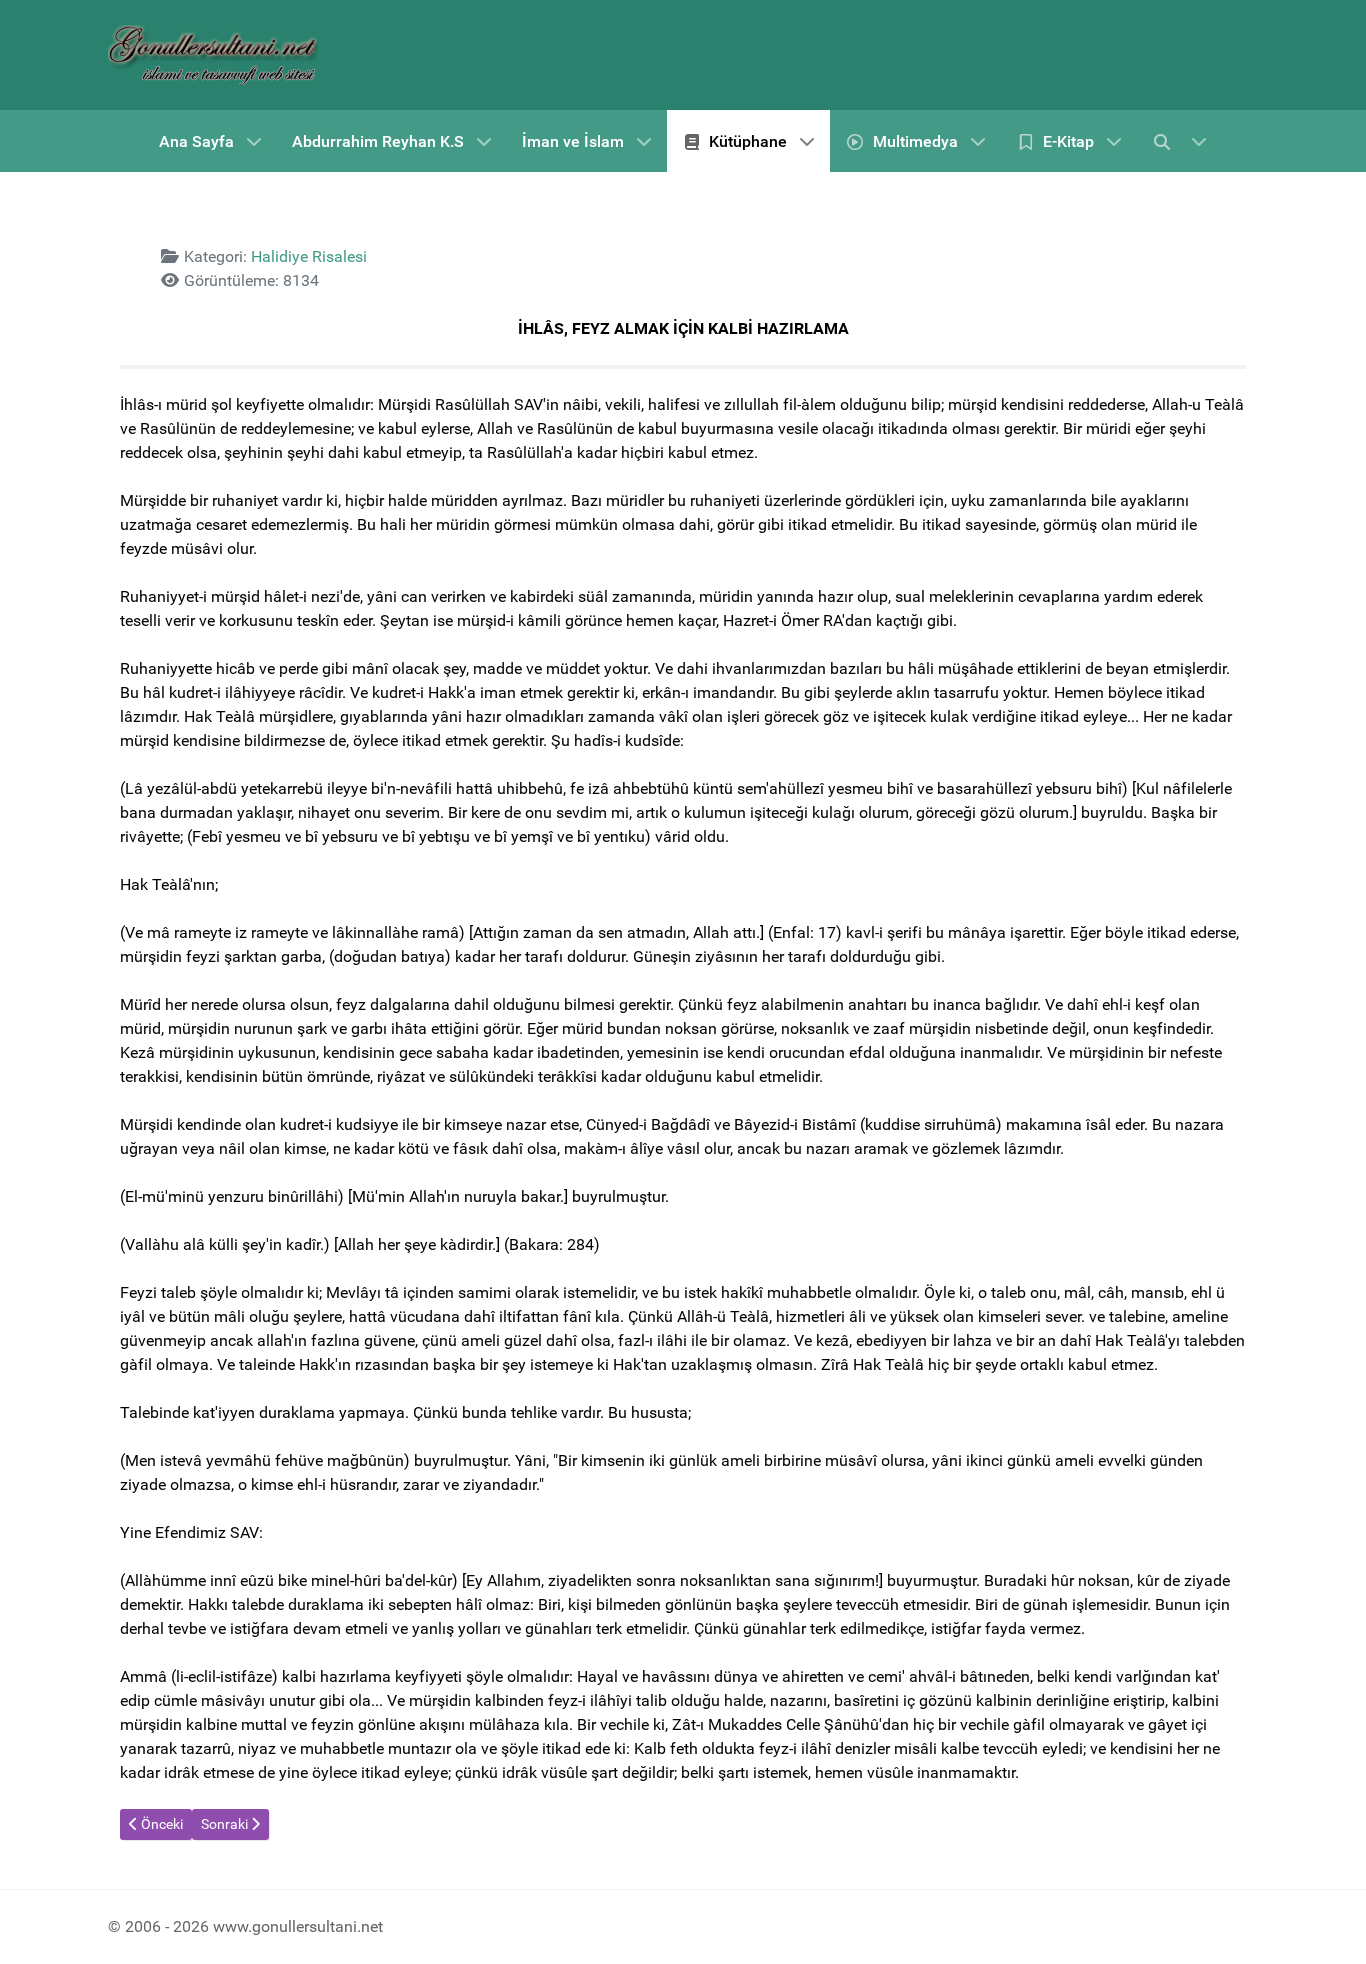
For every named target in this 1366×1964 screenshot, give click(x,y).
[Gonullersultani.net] (213, 55)
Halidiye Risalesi (309, 256)
